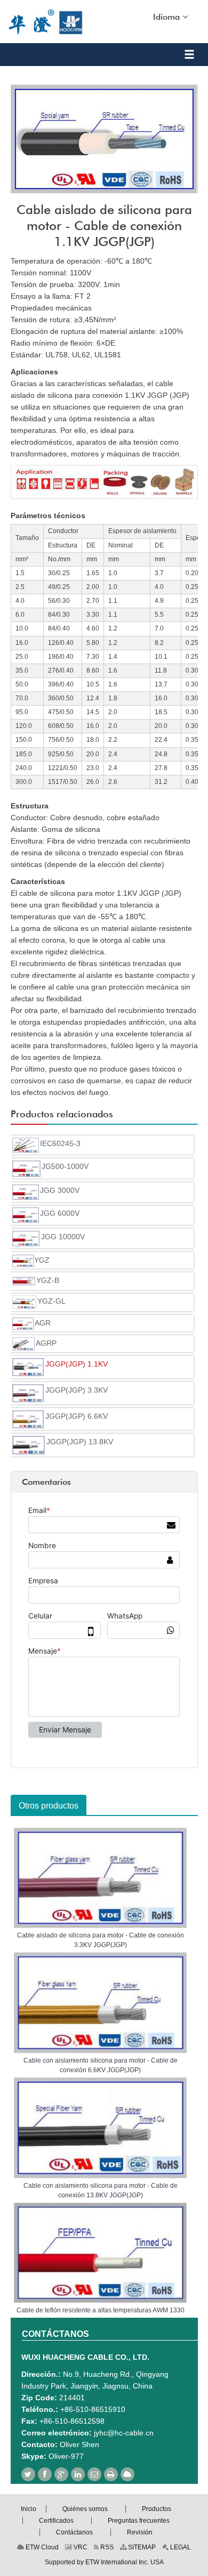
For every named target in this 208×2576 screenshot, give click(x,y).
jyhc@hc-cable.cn (124, 2433)
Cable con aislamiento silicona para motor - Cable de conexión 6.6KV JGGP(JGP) (101, 2065)
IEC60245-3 (60, 1143)
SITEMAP (141, 2547)
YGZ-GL (51, 1301)
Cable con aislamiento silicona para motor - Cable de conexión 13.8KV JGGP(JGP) (101, 2190)
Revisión (140, 2532)
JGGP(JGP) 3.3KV (77, 1390)
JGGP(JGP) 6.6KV (77, 1416)
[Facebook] (45, 2474)
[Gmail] (94, 2474)
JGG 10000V (63, 1237)
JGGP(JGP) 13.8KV (80, 1442)
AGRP (46, 1343)
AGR (43, 1323)
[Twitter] (28, 2474)
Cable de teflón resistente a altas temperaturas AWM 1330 (101, 2310)
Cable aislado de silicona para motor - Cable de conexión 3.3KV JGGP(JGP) (101, 1940)
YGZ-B (48, 1280)
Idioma (168, 17)
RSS (106, 2547)
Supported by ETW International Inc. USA (104, 2562)
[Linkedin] (78, 2474)
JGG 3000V (60, 1190)
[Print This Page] (111, 2474)
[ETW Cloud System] (127, 2474)
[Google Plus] (61, 2474)
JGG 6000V (60, 1213)
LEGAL (180, 2547)
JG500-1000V (65, 1166)
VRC (80, 2547)
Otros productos (49, 1806)
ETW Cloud (41, 2547)
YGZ (42, 1260)
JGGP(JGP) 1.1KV (77, 1364)
